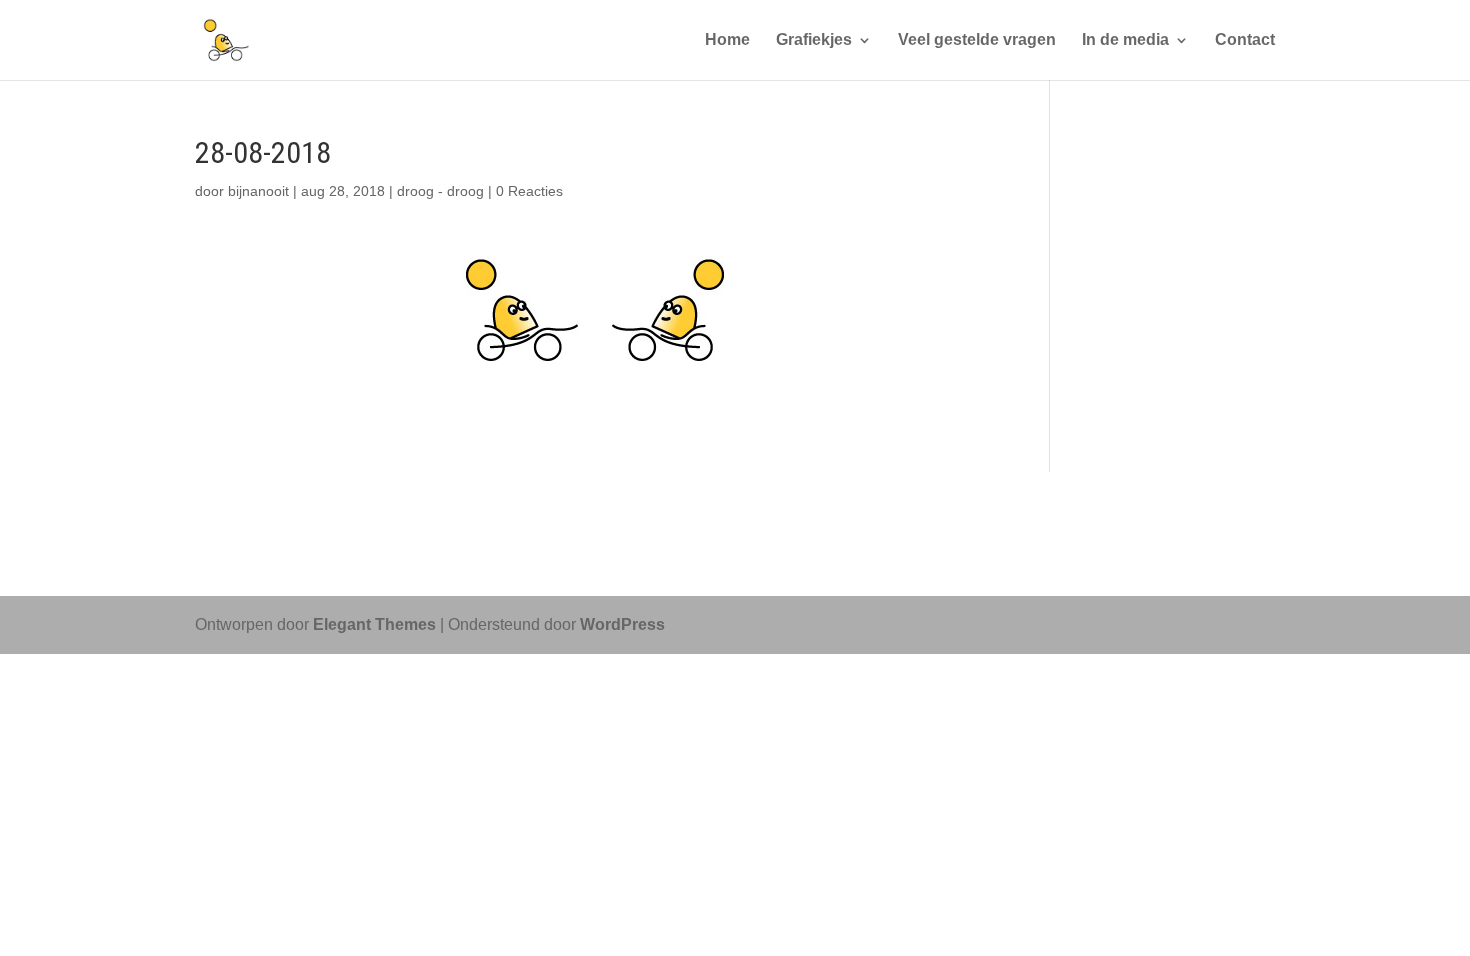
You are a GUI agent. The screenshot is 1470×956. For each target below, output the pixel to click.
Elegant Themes (374, 624)
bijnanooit (258, 191)
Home (727, 40)
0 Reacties (529, 191)
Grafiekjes (814, 40)
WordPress (622, 624)
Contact (1245, 40)
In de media (1125, 40)
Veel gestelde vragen (977, 40)
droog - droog (440, 191)
